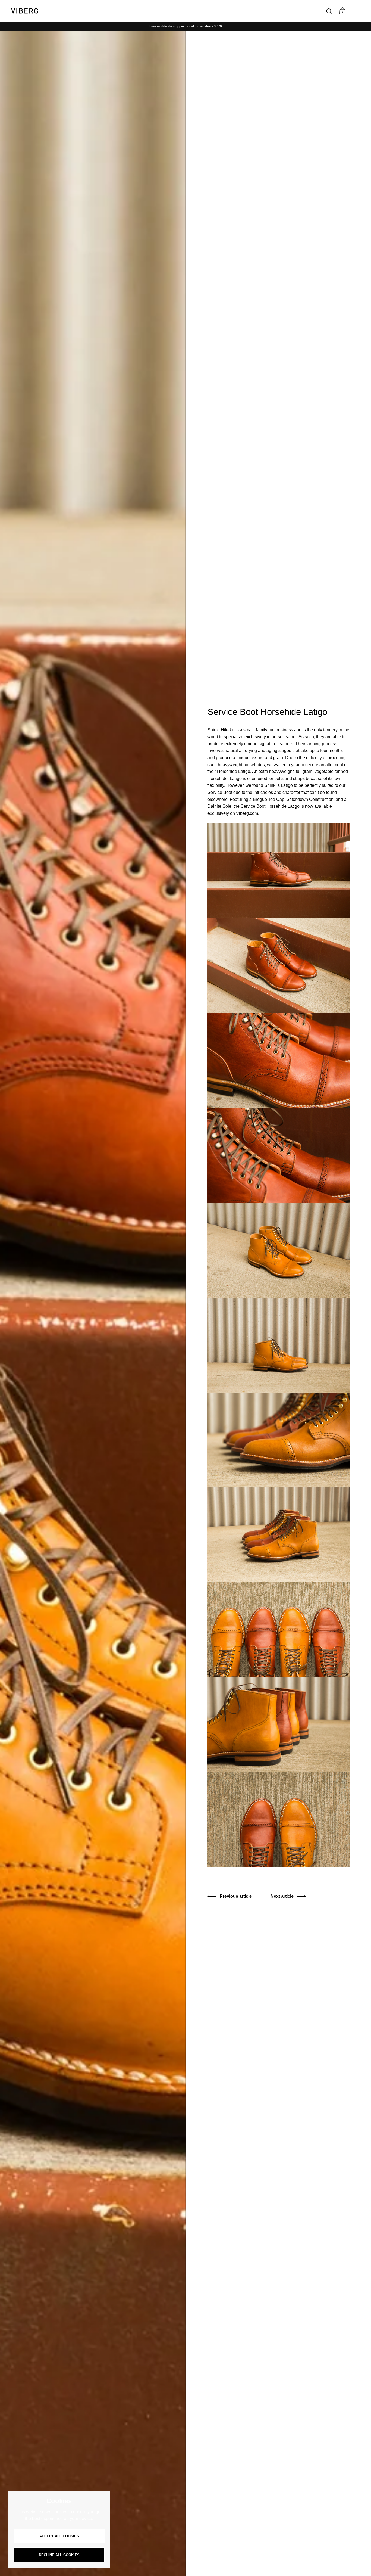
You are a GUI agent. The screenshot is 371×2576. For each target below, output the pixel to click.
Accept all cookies (59, 2536)
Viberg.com (247, 813)
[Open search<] (329, 11)
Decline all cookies (59, 2555)
